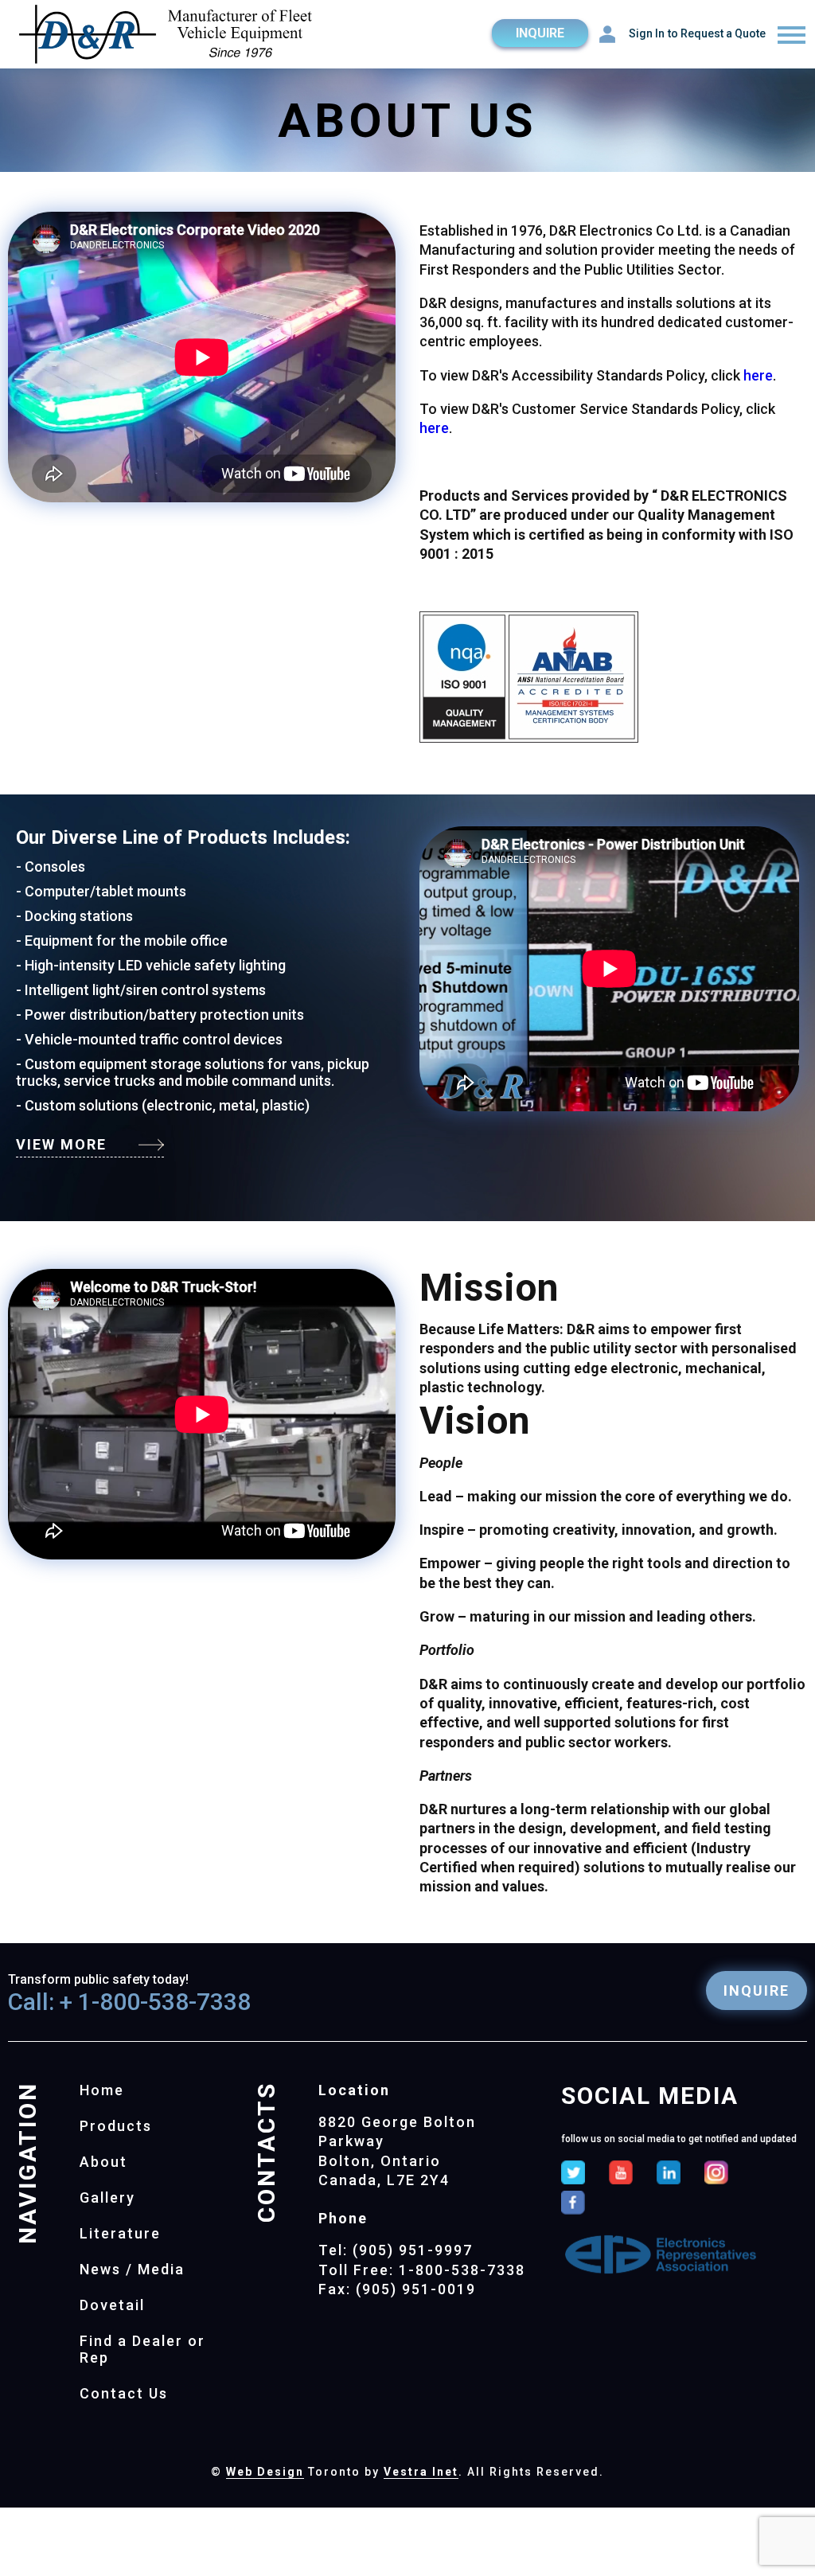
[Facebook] (573, 2204)
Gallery (107, 2197)
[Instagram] (716, 2174)
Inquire (540, 33)
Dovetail (112, 2305)
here (758, 375)
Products (116, 2126)
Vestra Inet (421, 2472)
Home (102, 2090)
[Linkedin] (669, 2174)
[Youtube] (621, 2174)
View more (61, 1144)
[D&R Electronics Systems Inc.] (167, 36)
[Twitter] (573, 2174)
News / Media (132, 2269)
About (103, 2162)
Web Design (265, 2472)
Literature (120, 2233)
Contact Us (124, 2393)
